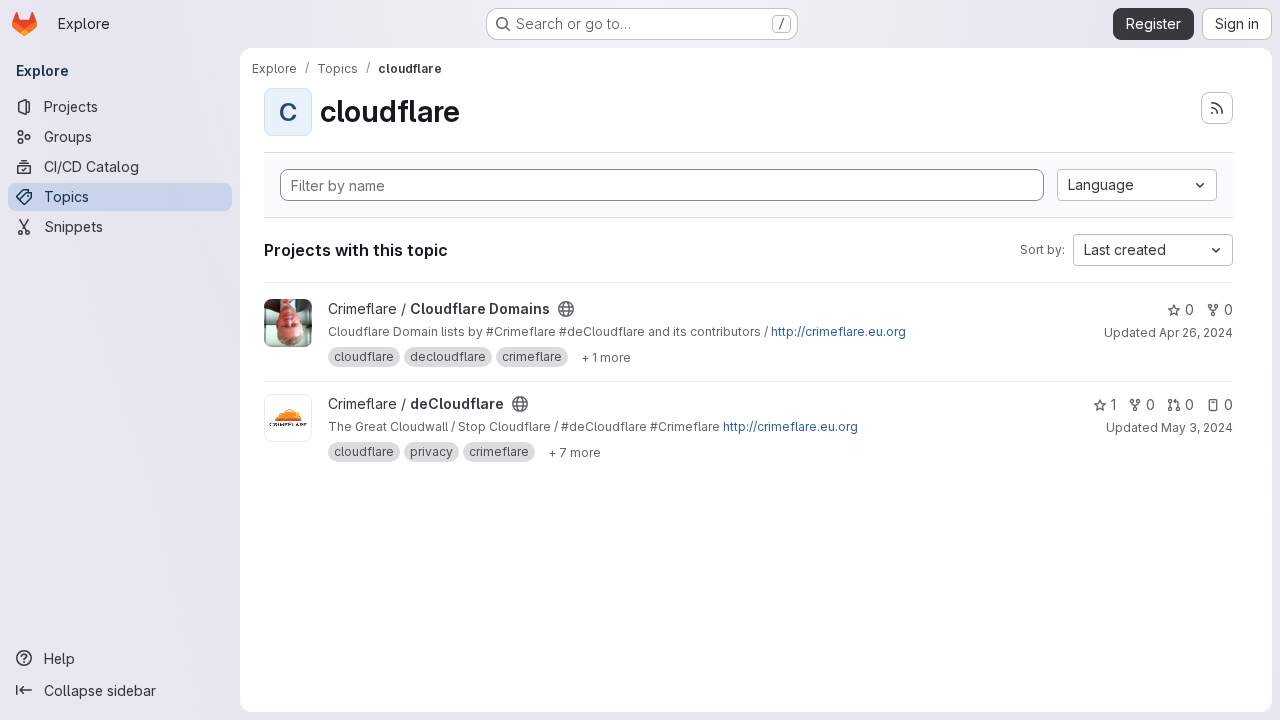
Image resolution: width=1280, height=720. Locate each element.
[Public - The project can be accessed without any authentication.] (566, 309)
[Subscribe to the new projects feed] (1217, 108)
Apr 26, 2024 (1196, 332)
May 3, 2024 (1197, 427)
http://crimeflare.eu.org (838, 331)
